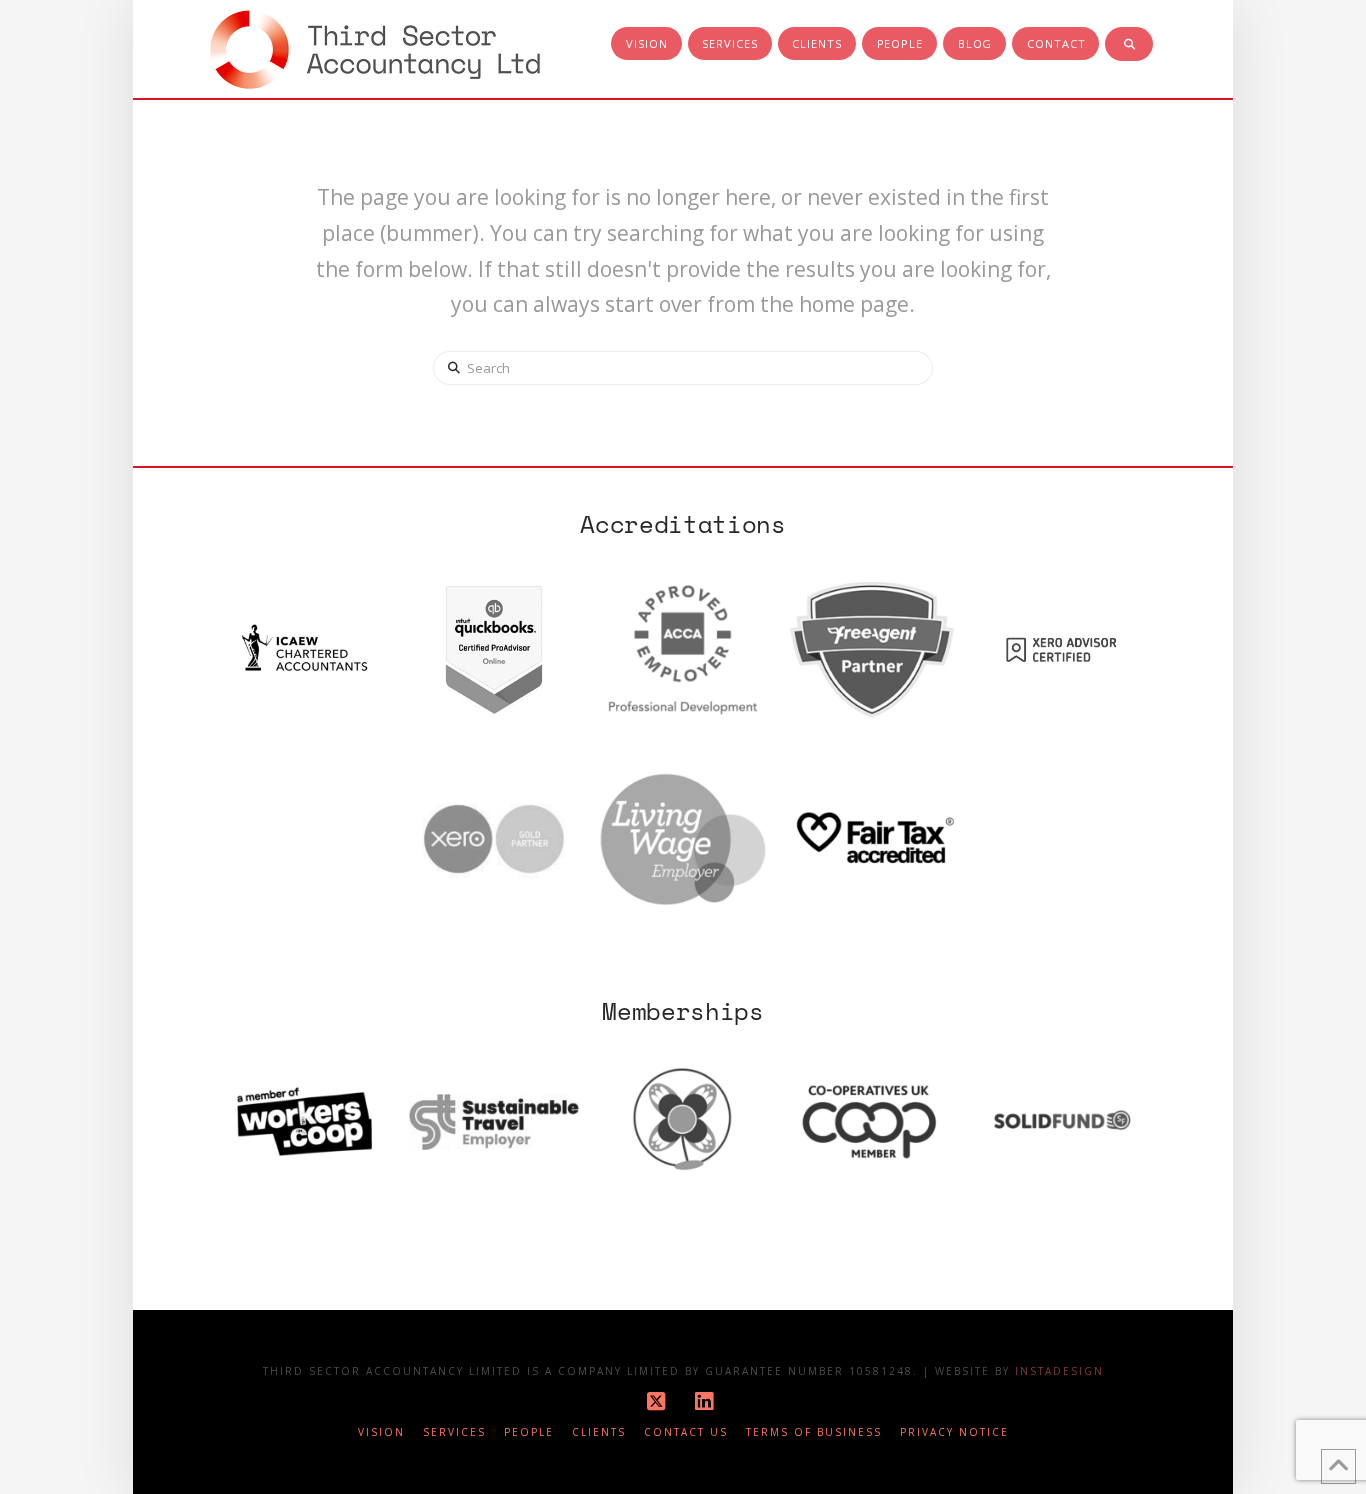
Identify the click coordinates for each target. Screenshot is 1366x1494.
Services (454, 1432)
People (529, 1432)
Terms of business (814, 1432)
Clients (599, 1432)
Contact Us (686, 1432)
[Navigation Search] (1129, 45)
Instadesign (1059, 1371)
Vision (381, 1432)
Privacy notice (954, 1432)
